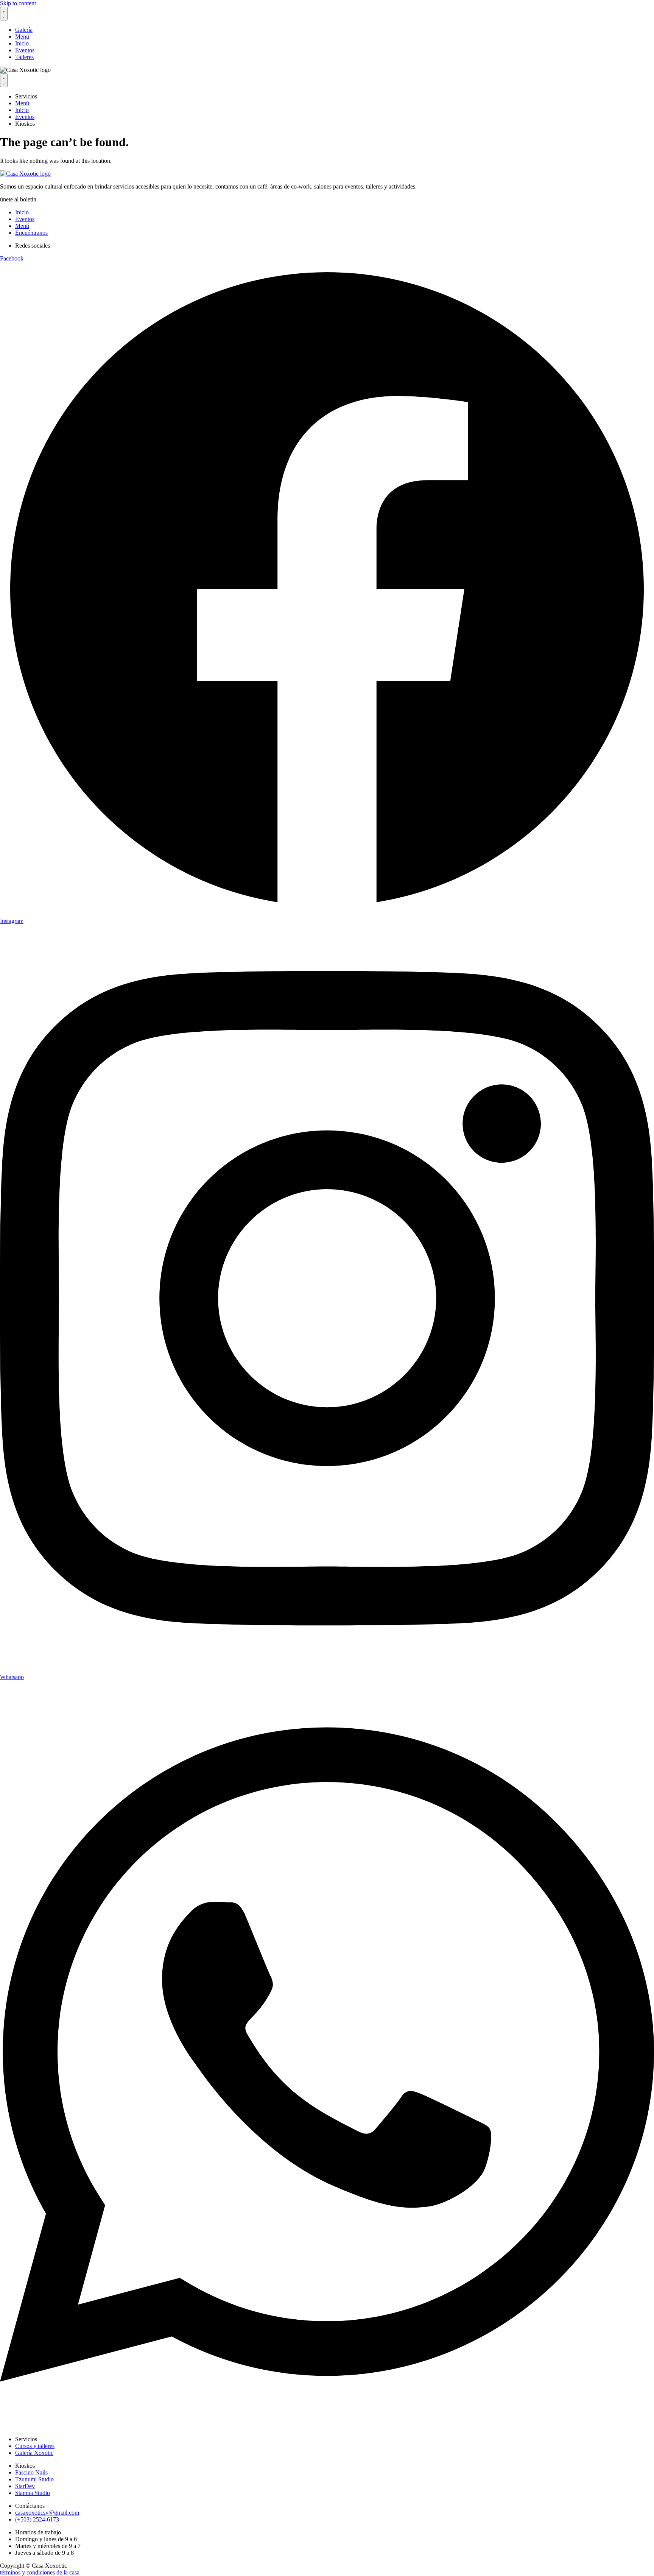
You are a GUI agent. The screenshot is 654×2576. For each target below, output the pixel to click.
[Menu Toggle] (4, 14)
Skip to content (18, 3)
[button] (18, 199)
